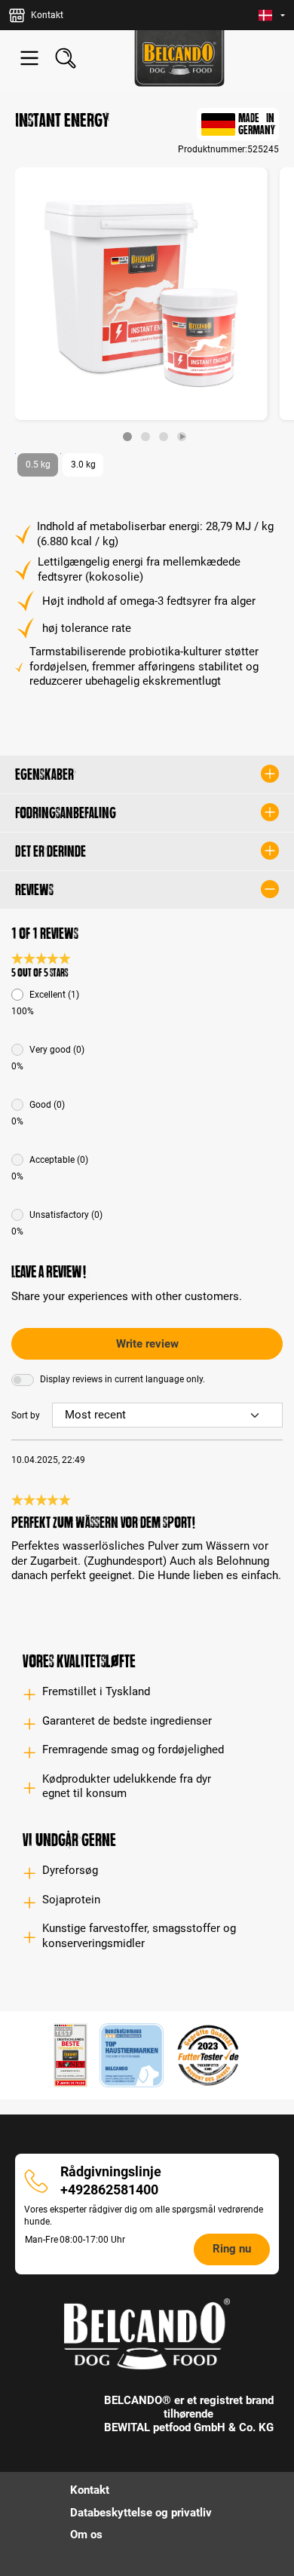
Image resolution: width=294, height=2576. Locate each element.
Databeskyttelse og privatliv (141, 2513)
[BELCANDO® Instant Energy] (141, 294)
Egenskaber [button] (44, 774)
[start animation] (182, 437)
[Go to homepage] (179, 58)
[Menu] (29, 58)
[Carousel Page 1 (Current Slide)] (127, 437)
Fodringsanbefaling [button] (66, 813)
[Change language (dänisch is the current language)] (272, 15)
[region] (147, 304)
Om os (86, 2535)
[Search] (66, 58)
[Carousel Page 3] (164, 437)
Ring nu (232, 2249)
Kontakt (90, 2490)
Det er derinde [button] (51, 851)
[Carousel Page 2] (145, 437)
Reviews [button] (34, 890)
